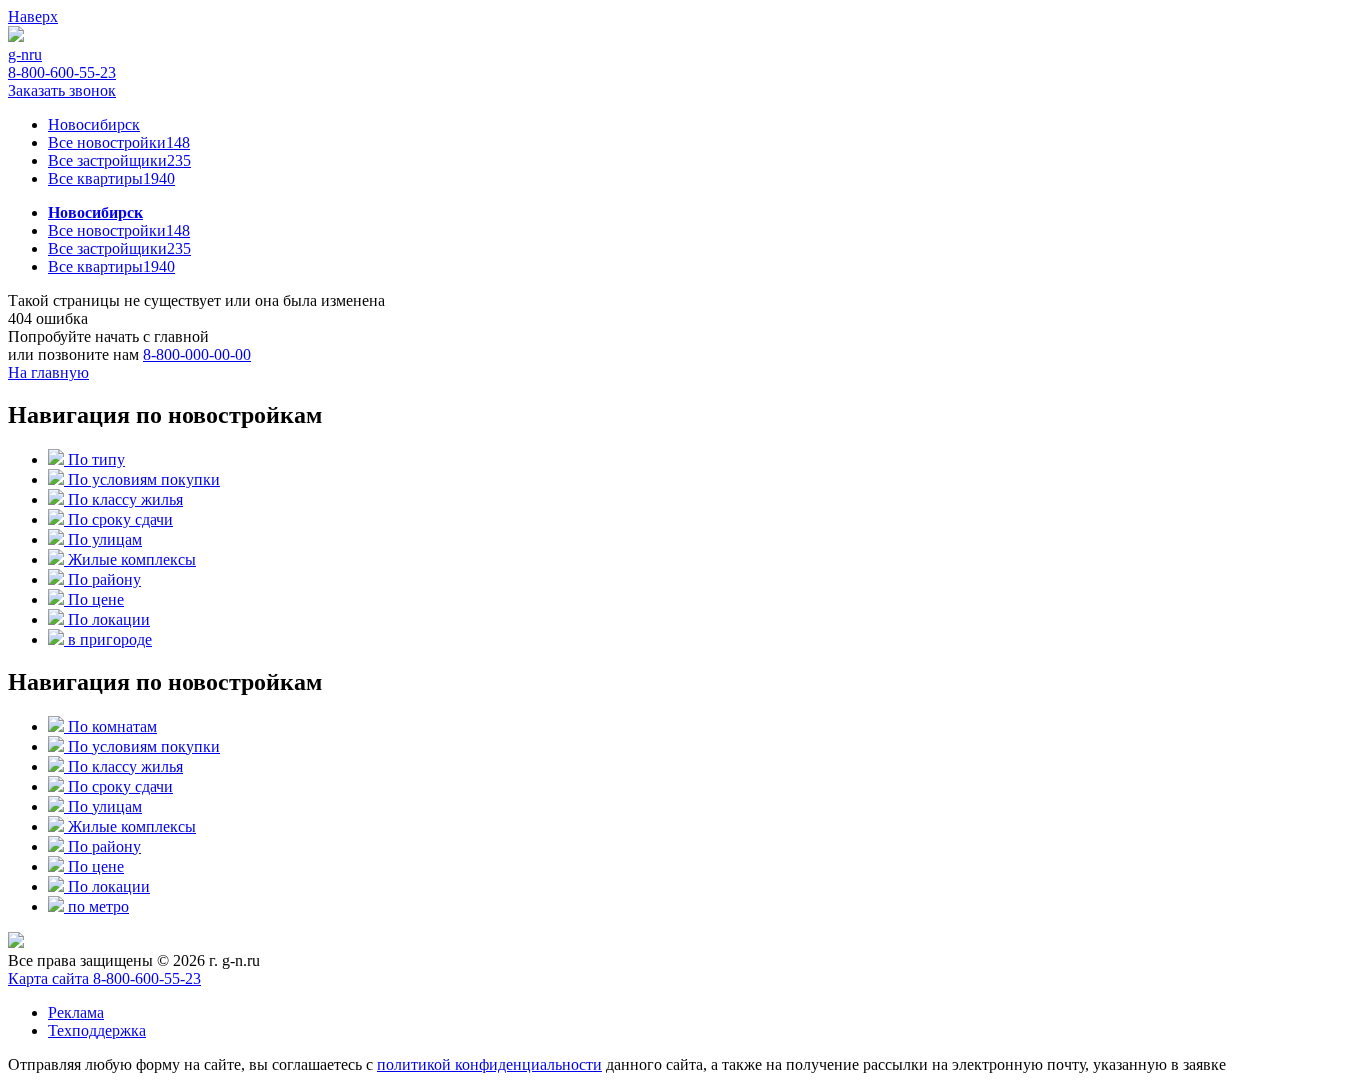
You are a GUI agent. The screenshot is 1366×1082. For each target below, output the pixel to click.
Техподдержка (97, 1030)
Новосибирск (94, 124)
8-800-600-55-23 (62, 72)
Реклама (76, 1012)
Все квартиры (111, 178)
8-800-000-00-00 (197, 354)
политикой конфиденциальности (489, 1064)
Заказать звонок (62, 90)
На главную (48, 372)
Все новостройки (119, 142)
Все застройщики (119, 160)
